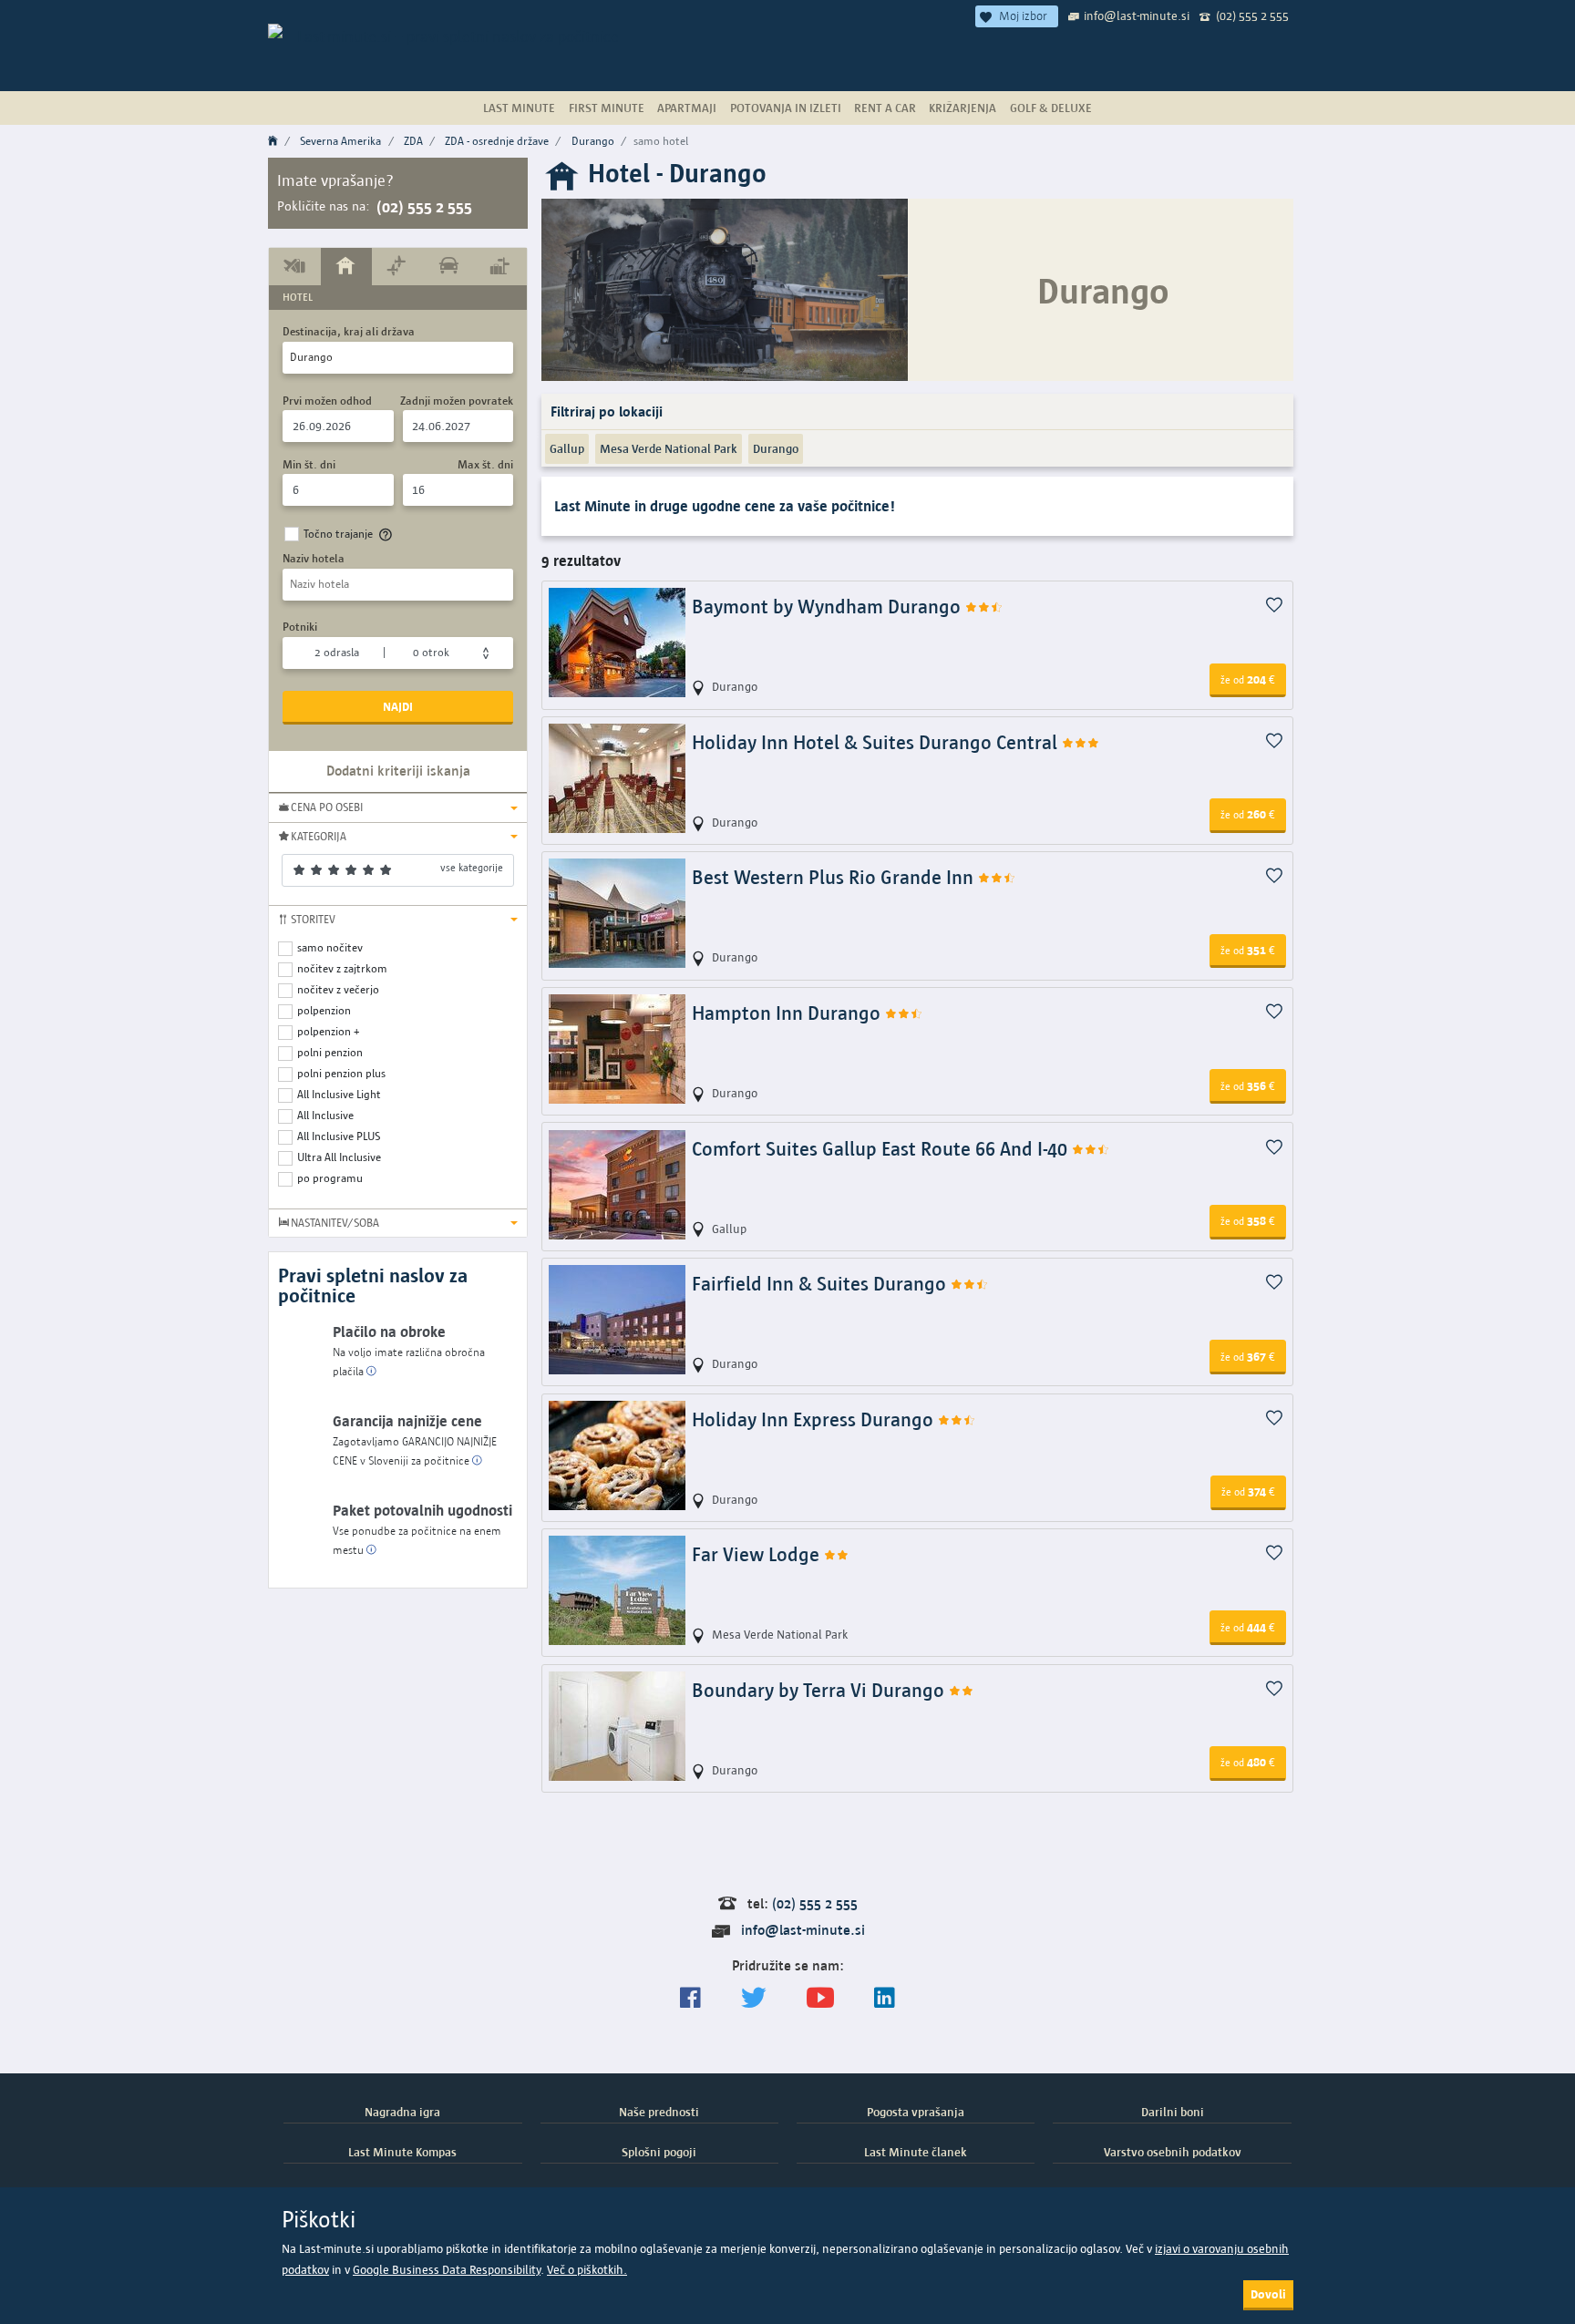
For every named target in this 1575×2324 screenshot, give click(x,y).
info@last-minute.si (1137, 15)
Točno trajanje (338, 534)
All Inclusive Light (339, 1094)
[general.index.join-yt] (820, 1998)
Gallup (567, 448)
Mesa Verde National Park (669, 448)
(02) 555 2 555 (1252, 15)
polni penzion (330, 1052)
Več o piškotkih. (587, 2270)
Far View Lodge (758, 1554)
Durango (593, 141)
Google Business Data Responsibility (447, 2270)
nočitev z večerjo (338, 989)
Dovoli (1268, 2294)
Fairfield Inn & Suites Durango (821, 1284)
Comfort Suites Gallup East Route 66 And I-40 (882, 1149)
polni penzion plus (341, 1073)
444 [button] (1248, 1627)
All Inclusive (325, 1115)
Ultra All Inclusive (339, 1157)
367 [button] (1248, 1356)
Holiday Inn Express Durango (815, 1419)
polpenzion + (329, 1031)
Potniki (300, 627)
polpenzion (324, 1010)
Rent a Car (885, 108)
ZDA (413, 141)
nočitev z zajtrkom (342, 968)
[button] (398, 807)
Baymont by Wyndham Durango (829, 607)
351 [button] (1248, 950)
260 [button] (1248, 814)
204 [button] (1248, 679)
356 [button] (1248, 1085)
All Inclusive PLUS (339, 1136)
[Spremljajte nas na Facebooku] (690, 1998)
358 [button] (1248, 1220)
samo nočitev (330, 947)
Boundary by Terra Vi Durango (820, 1690)
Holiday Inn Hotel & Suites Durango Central (877, 742)
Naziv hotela (314, 558)
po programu (330, 1178)
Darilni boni (1173, 2112)
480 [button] (1248, 1762)
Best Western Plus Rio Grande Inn (835, 877)
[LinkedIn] (885, 1998)
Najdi (398, 706)
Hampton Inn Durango (788, 1013)
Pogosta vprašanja (916, 2112)
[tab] (295, 266)
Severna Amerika (340, 141)
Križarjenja (962, 108)
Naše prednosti (659, 2112)
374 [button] (1248, 1491)
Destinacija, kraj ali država (349, 331)
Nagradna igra (402, 2112)
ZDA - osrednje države (497, 141)
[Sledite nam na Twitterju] (754, 1998)
